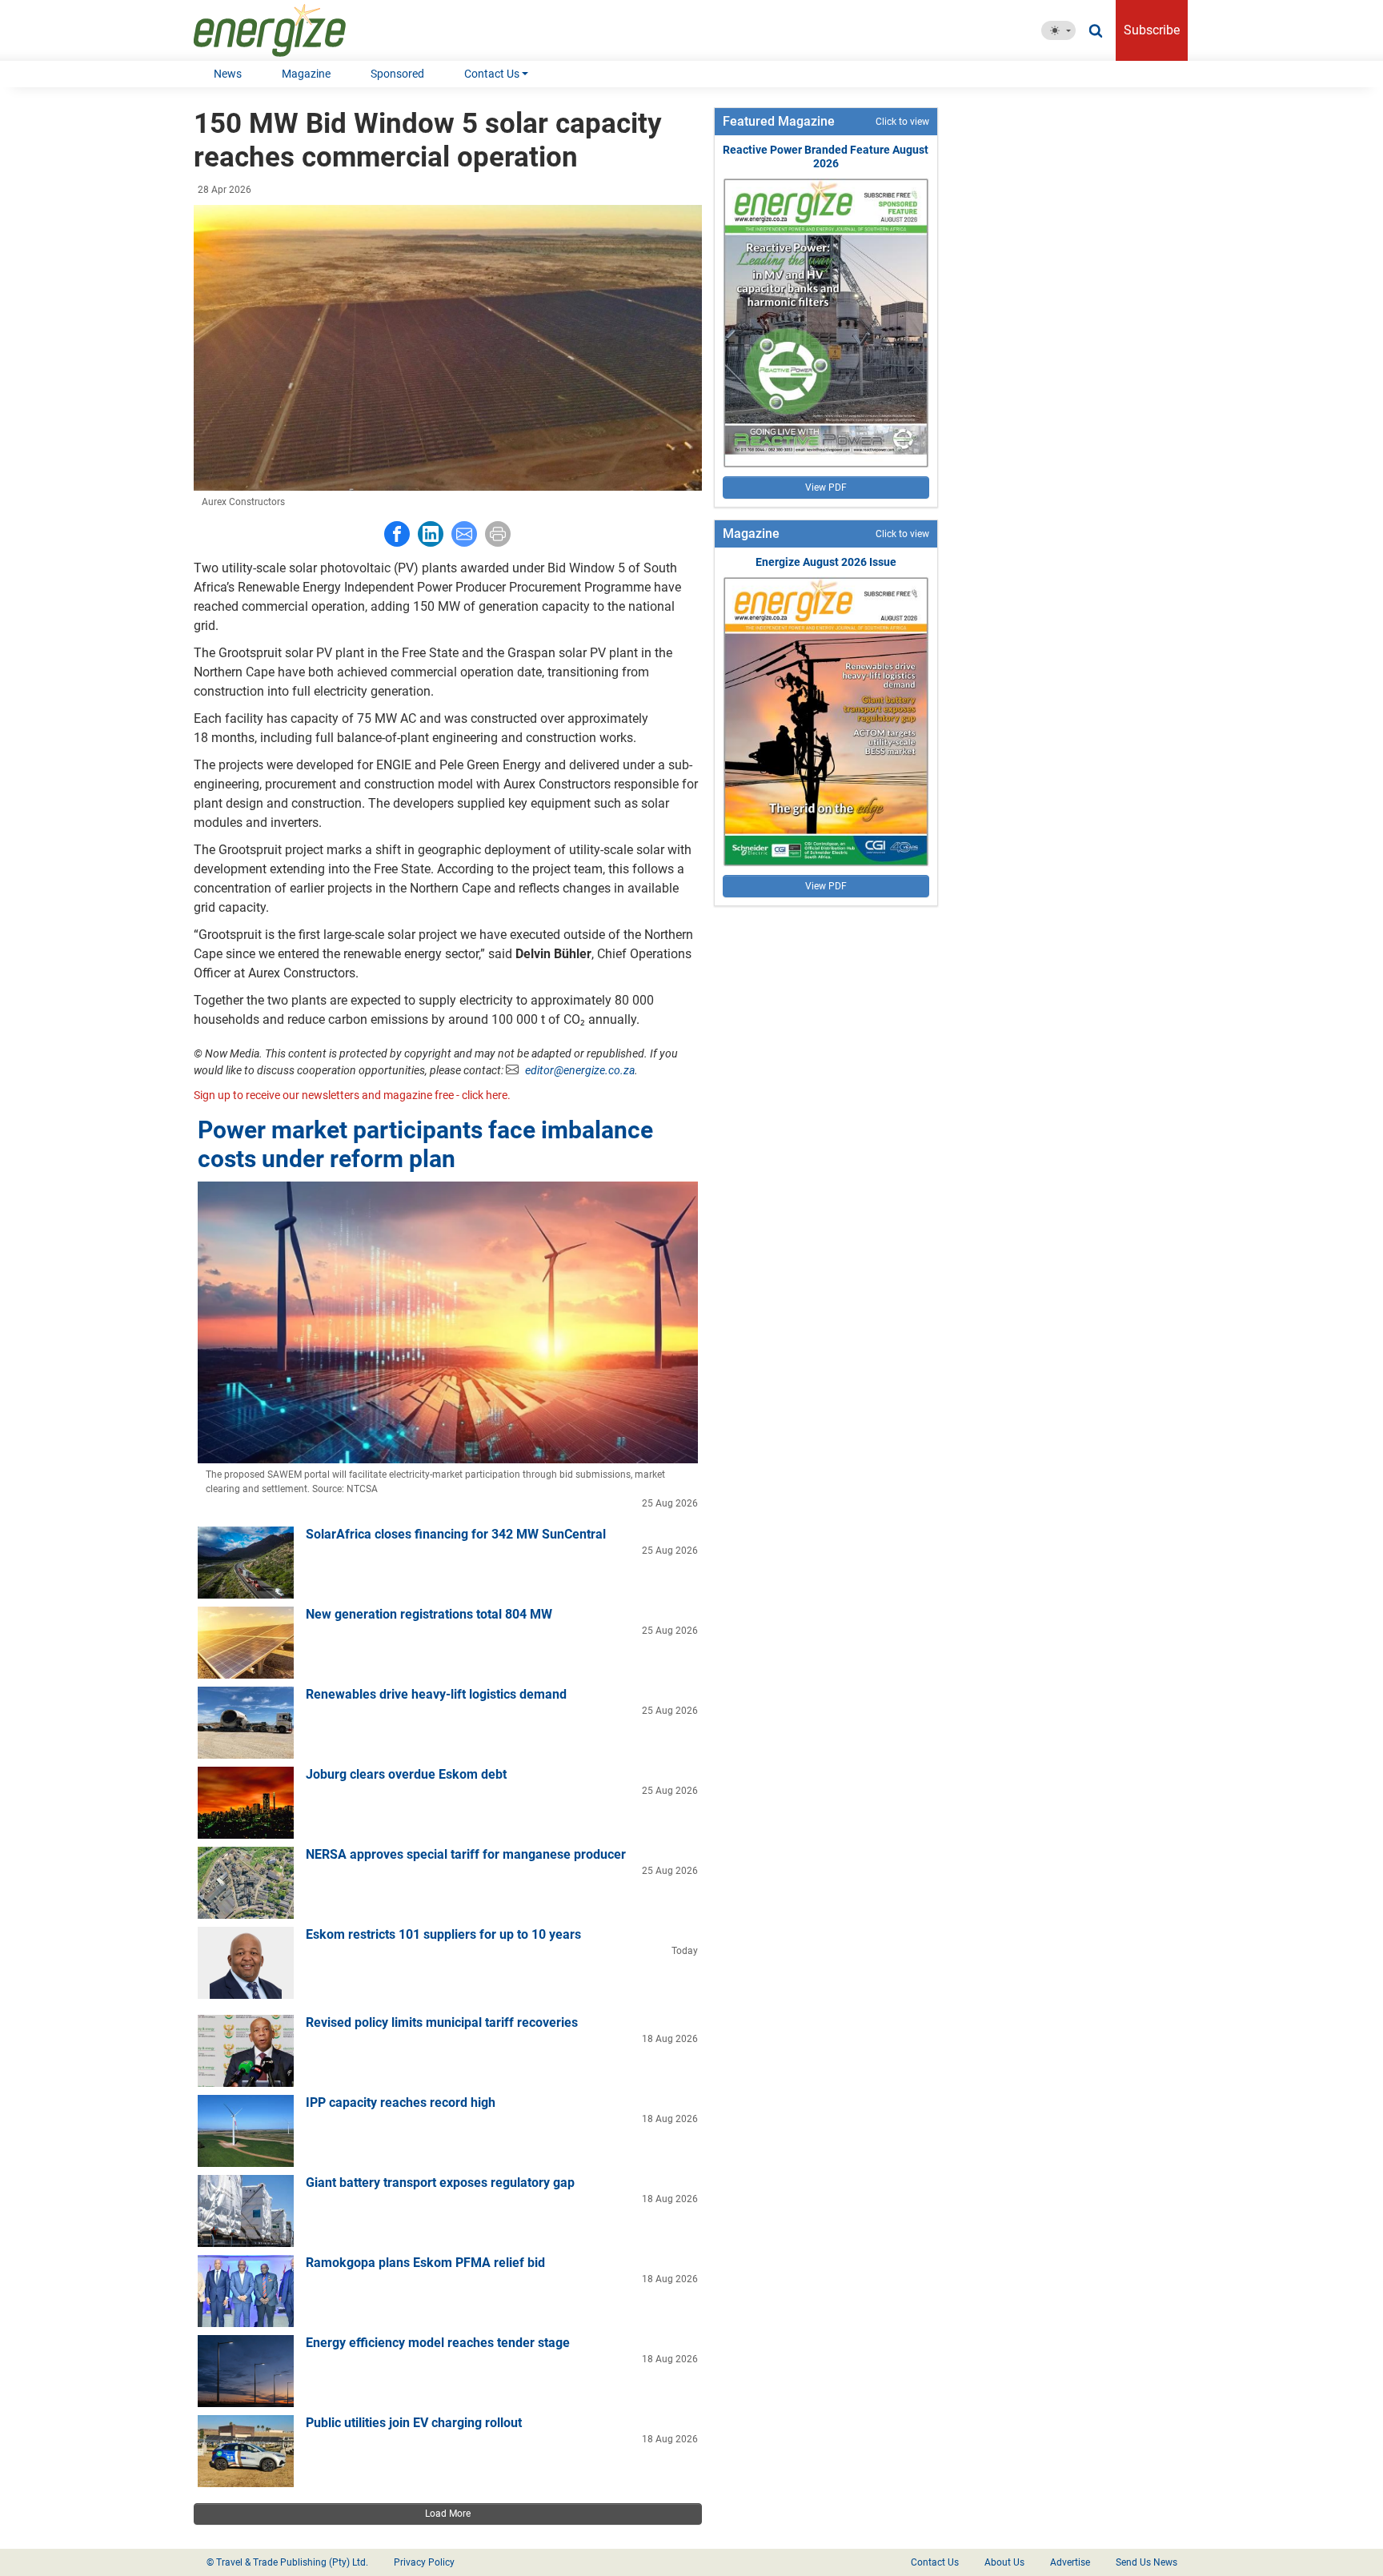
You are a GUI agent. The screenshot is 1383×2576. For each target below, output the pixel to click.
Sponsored (397, 74)
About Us (1004, 2562)
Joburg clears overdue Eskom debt (406, 1774)
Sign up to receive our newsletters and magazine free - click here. (352, 1095)
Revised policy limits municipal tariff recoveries (442, 2022)
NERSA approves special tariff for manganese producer (466, 1854)
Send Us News (1146, 2562)
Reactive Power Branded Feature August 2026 (826, 156)
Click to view (902, 122)
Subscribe (1152, 30)
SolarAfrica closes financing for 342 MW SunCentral (456, 1534)
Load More (448, 2514)
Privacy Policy (424, 2562)
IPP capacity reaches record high (401, 2103)
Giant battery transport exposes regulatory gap (440, 2183)
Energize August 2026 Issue (826, 562)
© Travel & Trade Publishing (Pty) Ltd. (287, 2562)
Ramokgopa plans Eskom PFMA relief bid (425, 2263)
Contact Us (492, 74)
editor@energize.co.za (580, 1070)
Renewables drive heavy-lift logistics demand (436, 1694)
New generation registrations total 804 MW (429, 1614)
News (228, 74)
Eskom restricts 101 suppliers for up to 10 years (443, 1934)
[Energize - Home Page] (286, 30)
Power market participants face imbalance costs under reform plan (425, 1144)
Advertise (1070, 2562)
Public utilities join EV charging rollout (414, 2423)
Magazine (306, 74)
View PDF (826, 488)
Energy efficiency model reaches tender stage (438, 2343)
